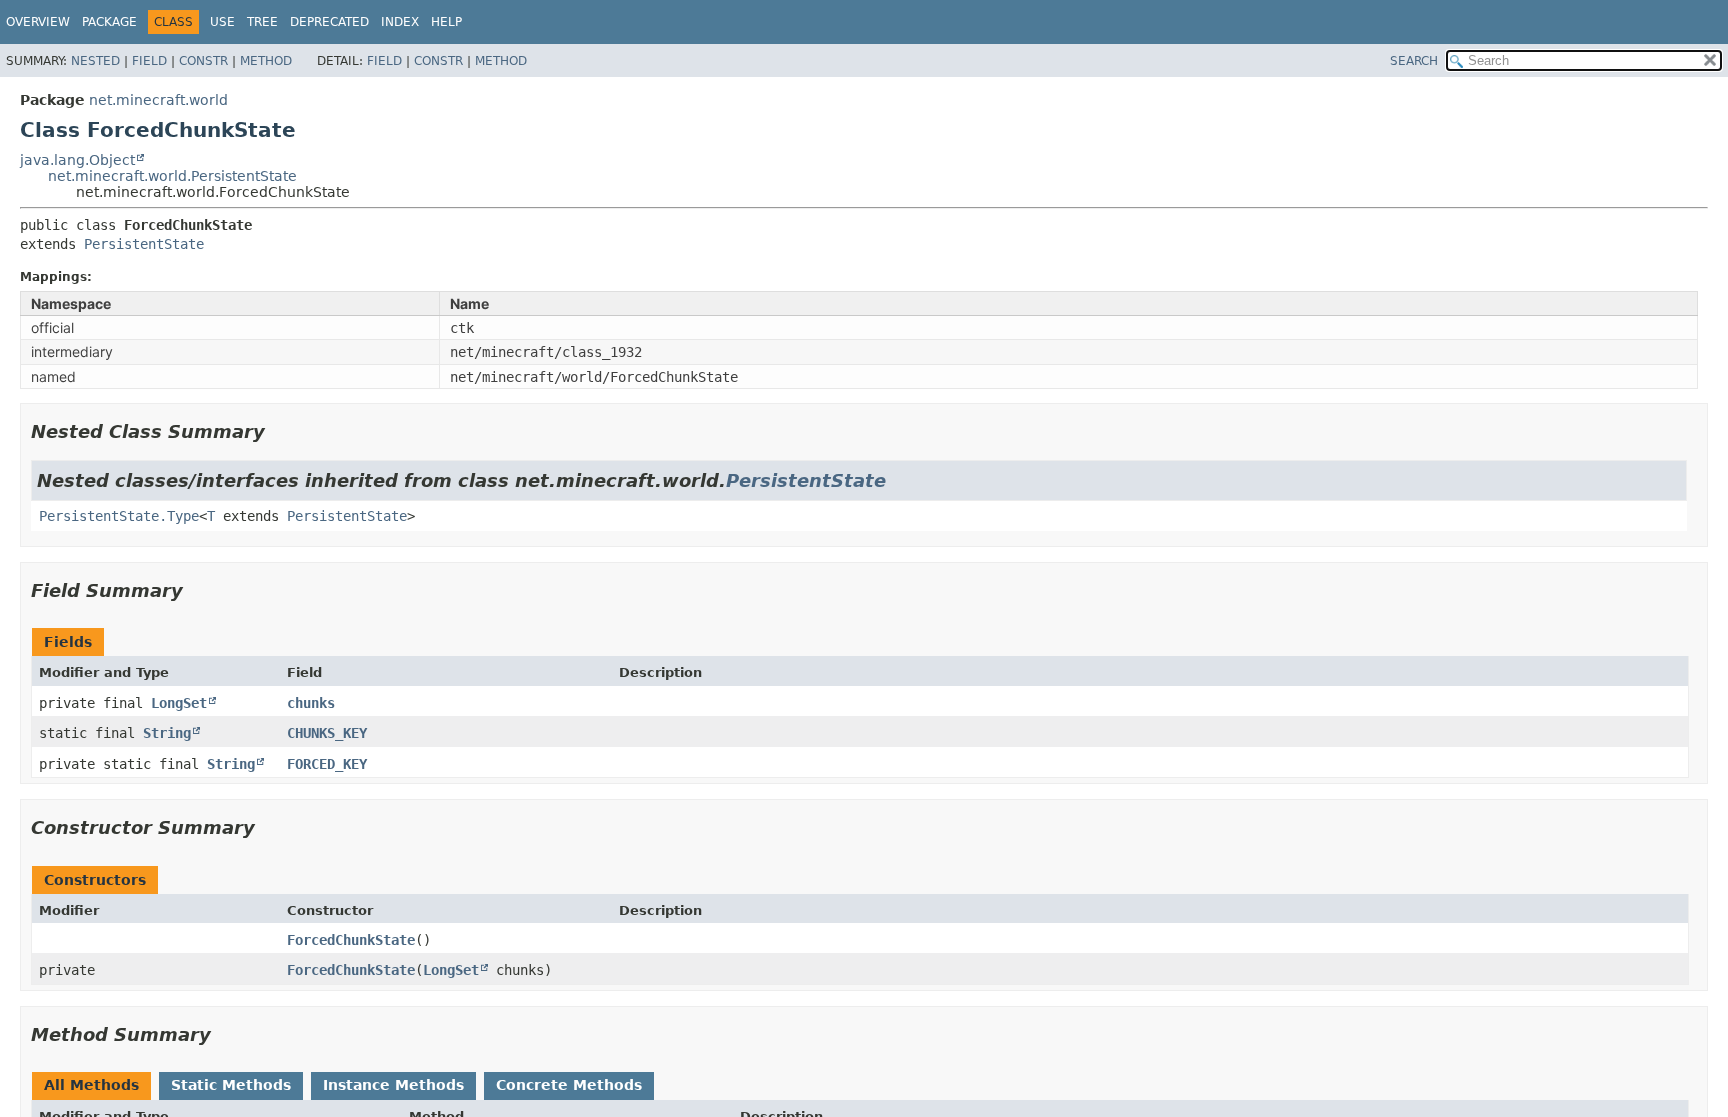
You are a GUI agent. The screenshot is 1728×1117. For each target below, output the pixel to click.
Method (266, 61)
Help (446, 22)
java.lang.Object (77, 160)
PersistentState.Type (119, 516)
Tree (262, 22)
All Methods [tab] (91, 1085)
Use (222, 22)
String (167, 733)
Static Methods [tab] (231, 1085)
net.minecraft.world (158, 100)
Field (149, 61)
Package (109, 22)
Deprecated (329, 22)
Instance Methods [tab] (393, 1085)
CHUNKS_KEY (327, 733)
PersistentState (144, 244)
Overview (38, 22)
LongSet (179, 703)
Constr (203, 61)
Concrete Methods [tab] (569, 1085)
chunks (311, 703)
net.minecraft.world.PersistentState (172, 176)
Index (400, 22)
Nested (95, 61)
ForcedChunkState (351, 940)
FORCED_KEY (327, 764)
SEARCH (1414, 61)
